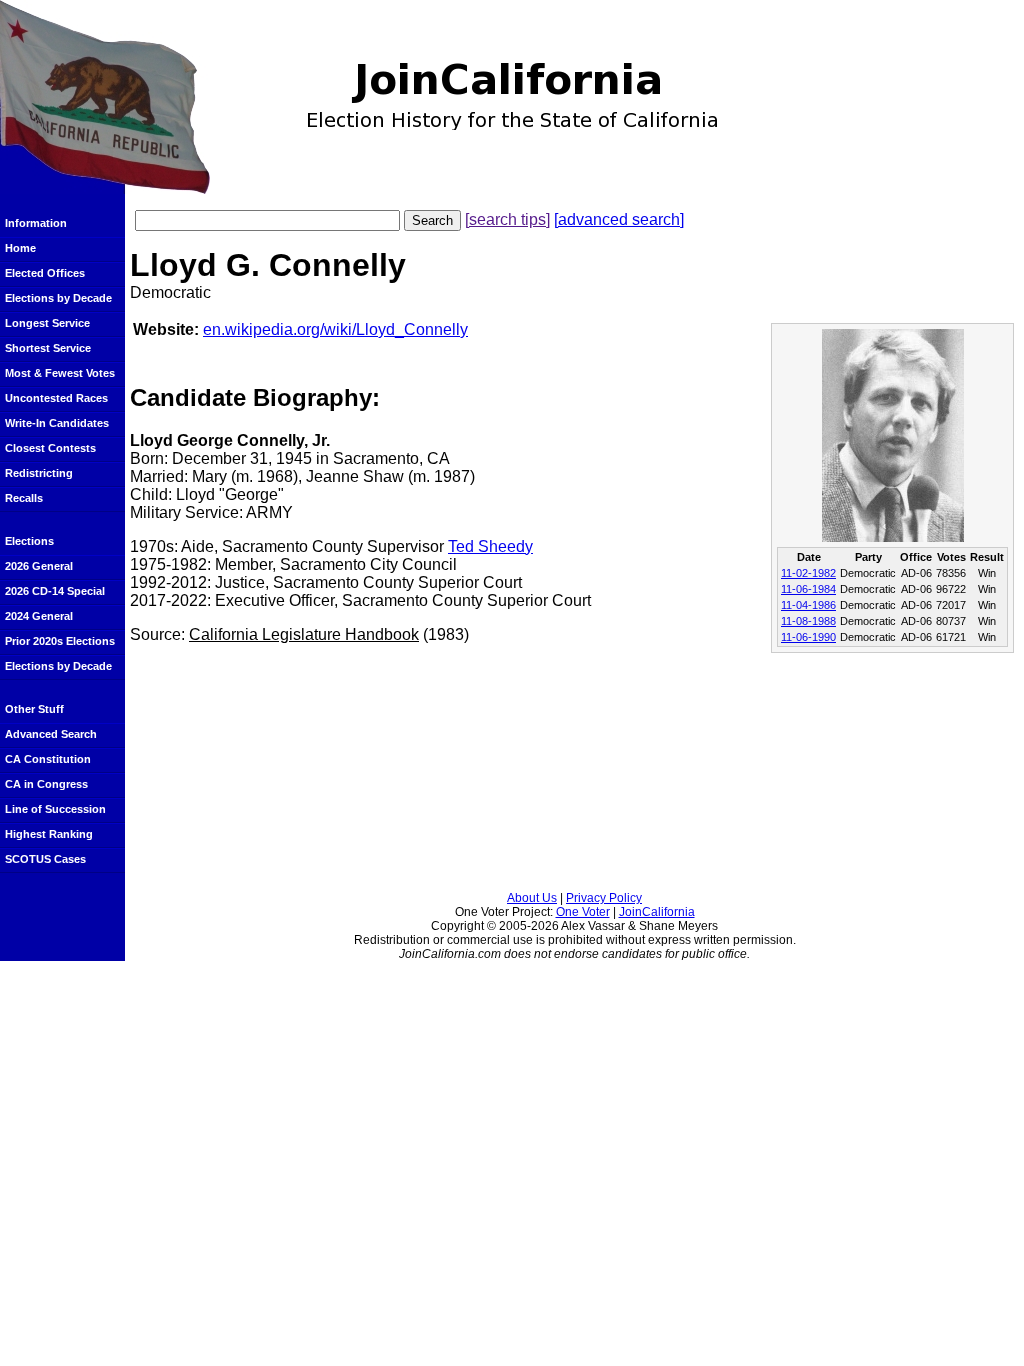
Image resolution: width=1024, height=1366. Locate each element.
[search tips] (507, 219)
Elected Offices (45, 273)
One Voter (583, 912)
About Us (532, 898)
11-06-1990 (808, 637)
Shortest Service (48, 348)
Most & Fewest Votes (60, 373)
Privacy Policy (604, 898)
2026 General (39, 566)
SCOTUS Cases (45, 859)
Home (20, 248)
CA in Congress (46, 784)
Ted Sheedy (490, 546)
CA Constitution (48, 759)
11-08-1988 (808, 621)
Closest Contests (50, 448)
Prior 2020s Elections (60, 641)
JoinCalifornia (657, 912)
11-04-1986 (808, 605)
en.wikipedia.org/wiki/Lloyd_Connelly (335, 329)
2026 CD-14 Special (55, 591)
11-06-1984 (808, 589)
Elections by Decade (58, 298)
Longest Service (47, 323)
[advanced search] (619, 219)
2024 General (39, 616)
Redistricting (39, 473)
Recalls (24, 498)
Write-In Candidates (57, 423)
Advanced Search (51, 734)
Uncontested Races (56, 398)
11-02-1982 (808, 573)
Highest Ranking (49, 834)
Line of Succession (55, 809)
